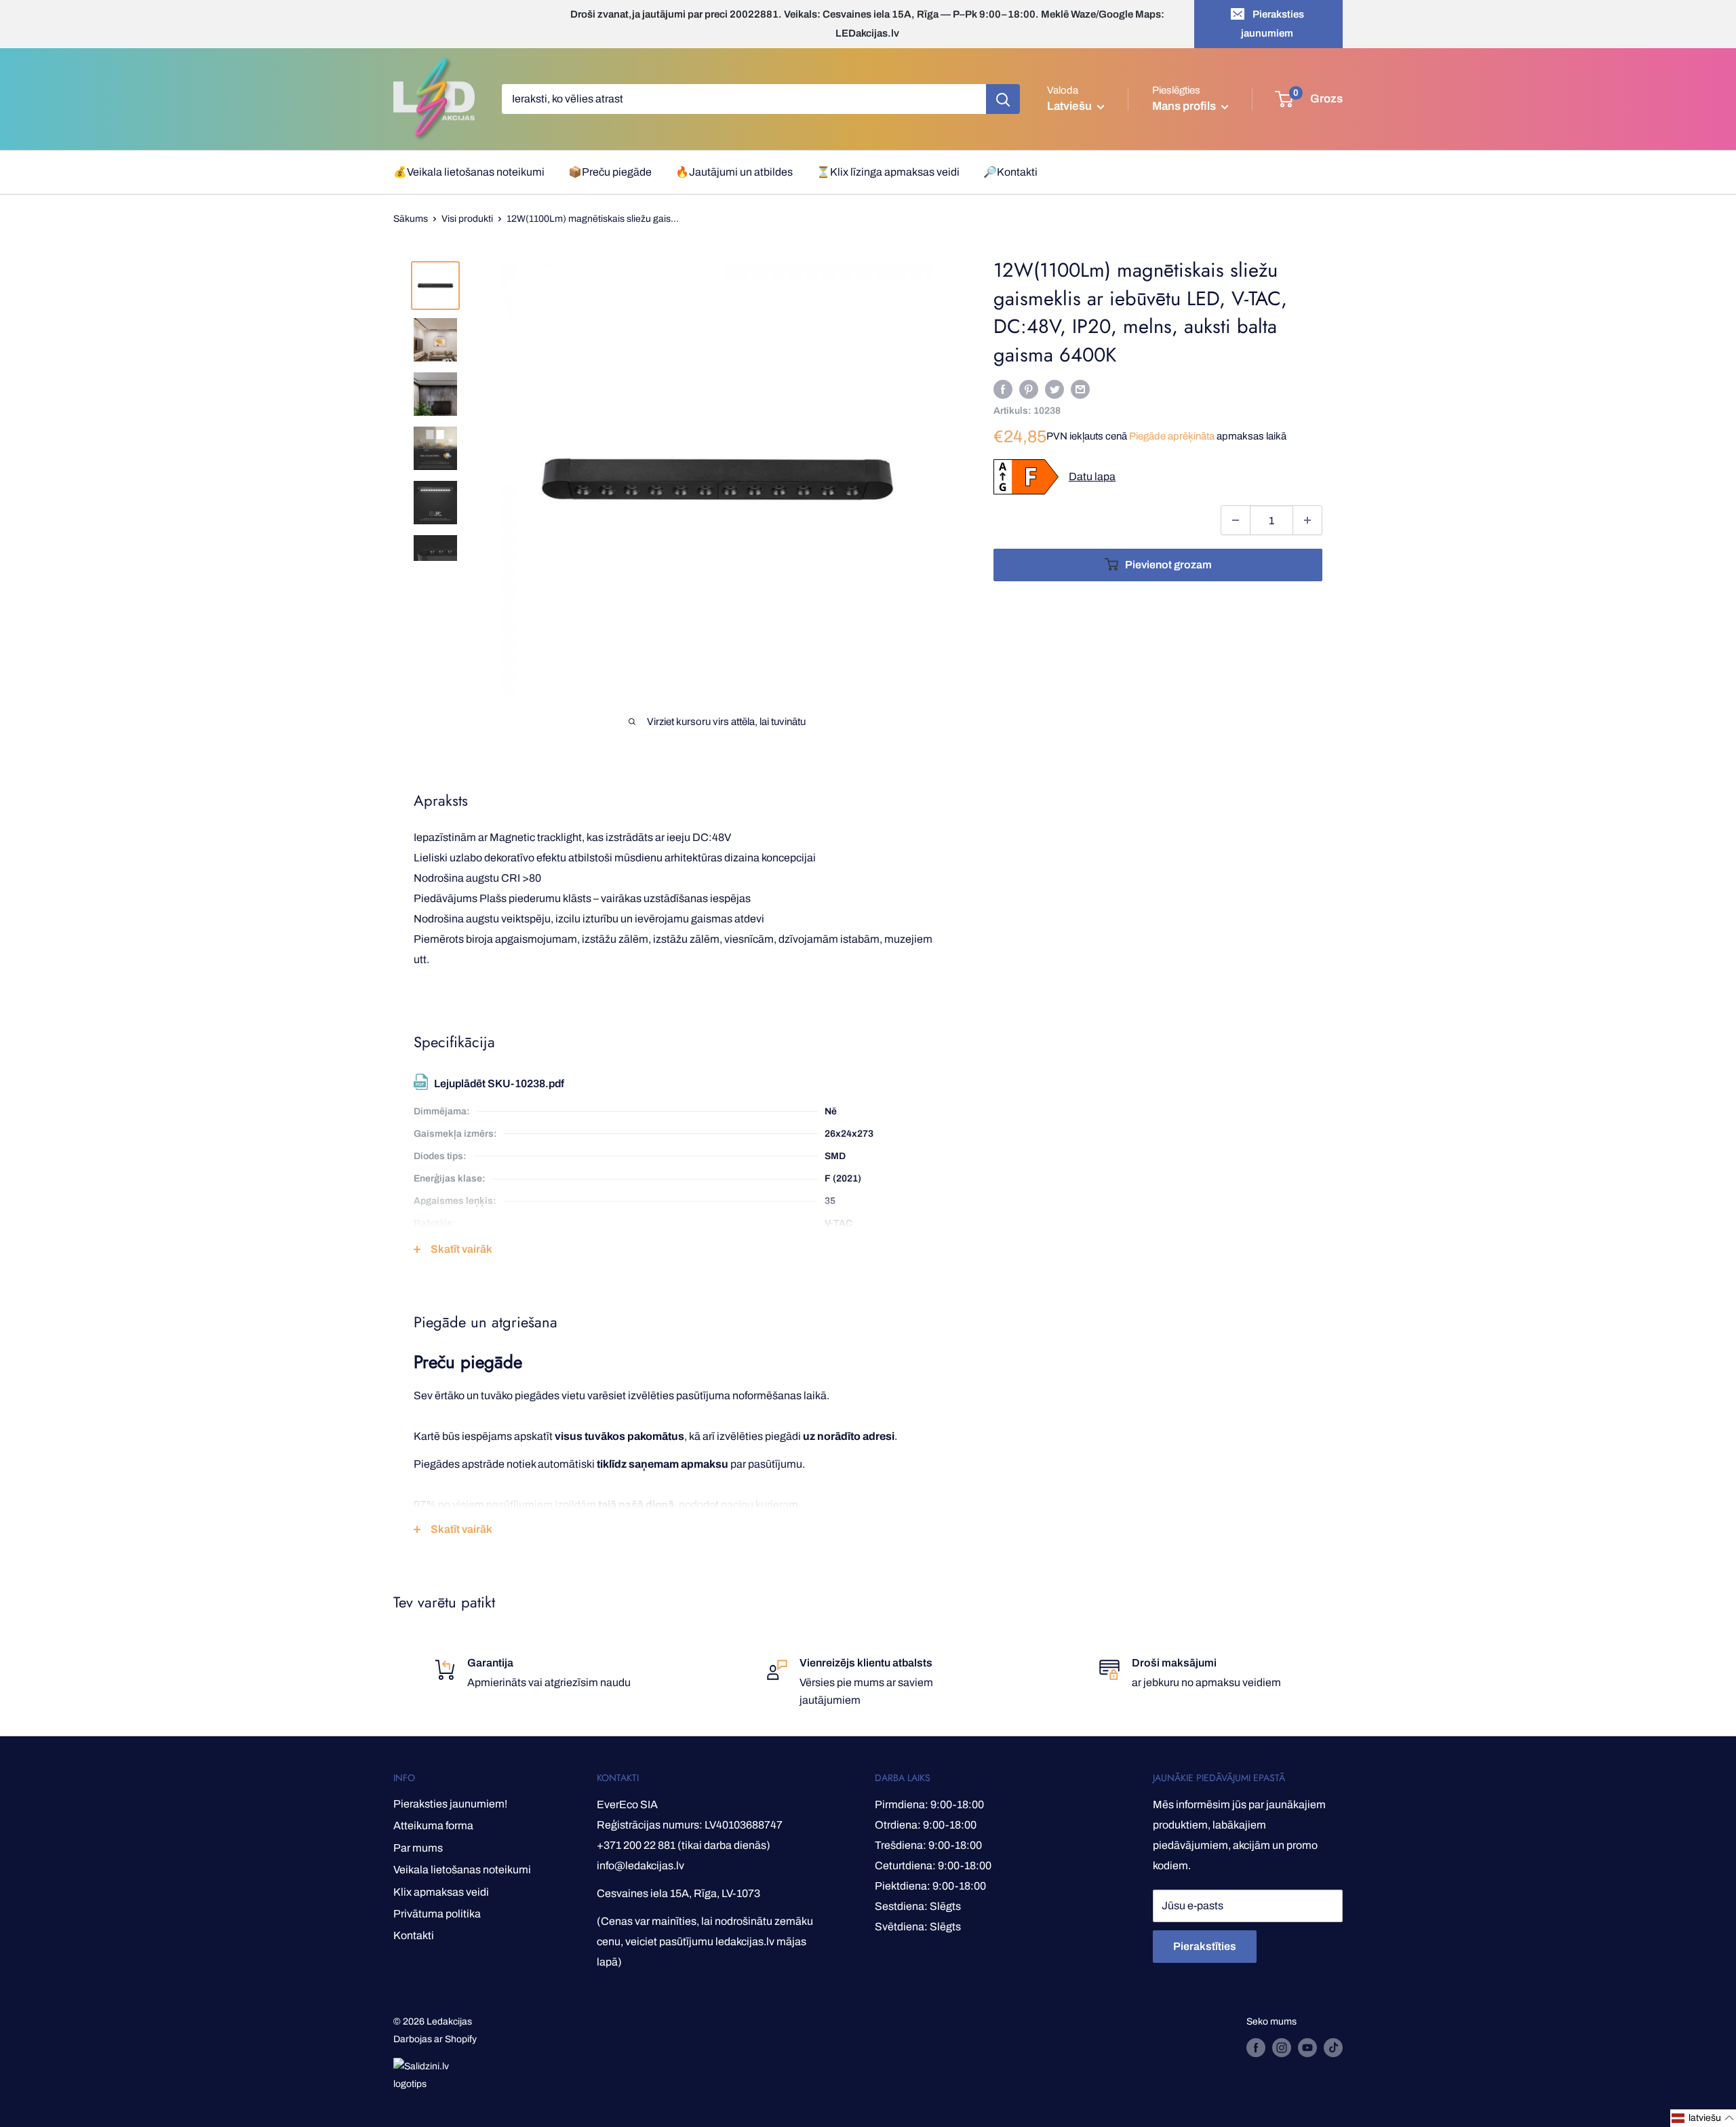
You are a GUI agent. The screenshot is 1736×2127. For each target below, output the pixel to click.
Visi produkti (467, 219)
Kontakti (414, 1935)
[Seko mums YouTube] (1307, 2048)
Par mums (418, 1848)
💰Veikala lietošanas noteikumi (469, 172)
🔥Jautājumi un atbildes (734, 172)
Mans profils (1185, 106)
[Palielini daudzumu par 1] (1307, 520)
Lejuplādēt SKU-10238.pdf (499, 1084)
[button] (1703, 2118)
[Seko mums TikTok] (1333, 2048)
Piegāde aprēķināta (1172, 436)
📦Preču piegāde (610, 172)
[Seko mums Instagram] (1282, 2048)
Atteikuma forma (433, 1826)
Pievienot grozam (1168, 565)
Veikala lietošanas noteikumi (462, 1870)
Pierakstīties (1205, 1946)
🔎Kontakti (1010, 172)
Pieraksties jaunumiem (1273, 24)
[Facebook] (1003, 389)
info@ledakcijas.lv (640, 1866)
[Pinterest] (1029, 389)
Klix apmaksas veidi (441, 1892)
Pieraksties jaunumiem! (450, 1804)
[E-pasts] (1080, 389)
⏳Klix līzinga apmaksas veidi (888, 172)
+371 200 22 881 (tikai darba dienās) (684, 1845)
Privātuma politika (437, 1914)
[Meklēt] (1003, 99)
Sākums (411, 219)
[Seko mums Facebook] (1256, 2048)
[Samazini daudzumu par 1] (1236, 520)
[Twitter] (1054, 389)
